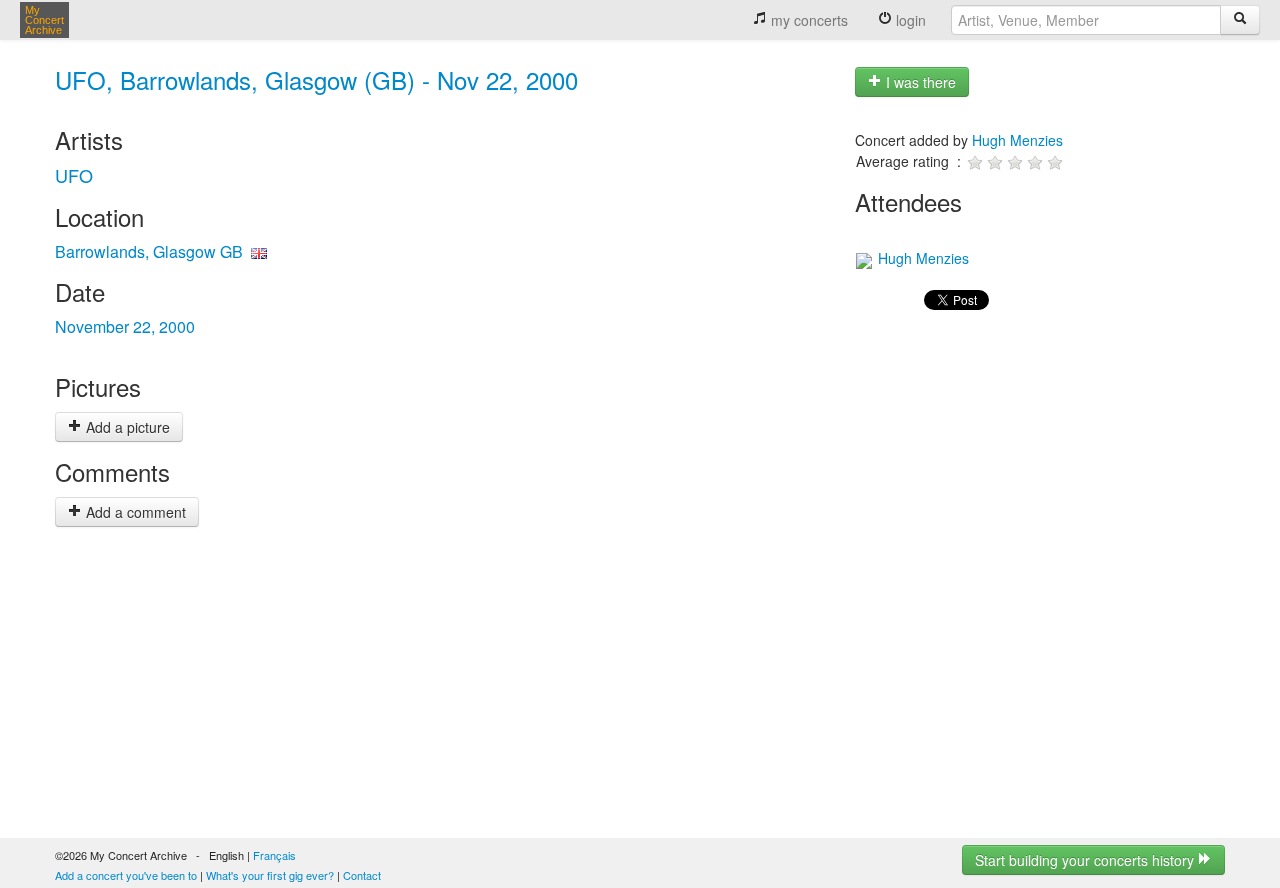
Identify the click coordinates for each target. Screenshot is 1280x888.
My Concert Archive (44, 20)
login (909, 20)
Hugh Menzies (1017, 140)
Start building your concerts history (1086, 860)
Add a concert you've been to (126, 875)
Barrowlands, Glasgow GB (149, 251)
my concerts (807, 20)
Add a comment (134, 512)
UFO (74, 175)
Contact (362, 875)
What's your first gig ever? (270, 875)
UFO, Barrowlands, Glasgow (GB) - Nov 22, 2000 (316, 79)
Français (274, 855)
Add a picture (126, 427)
